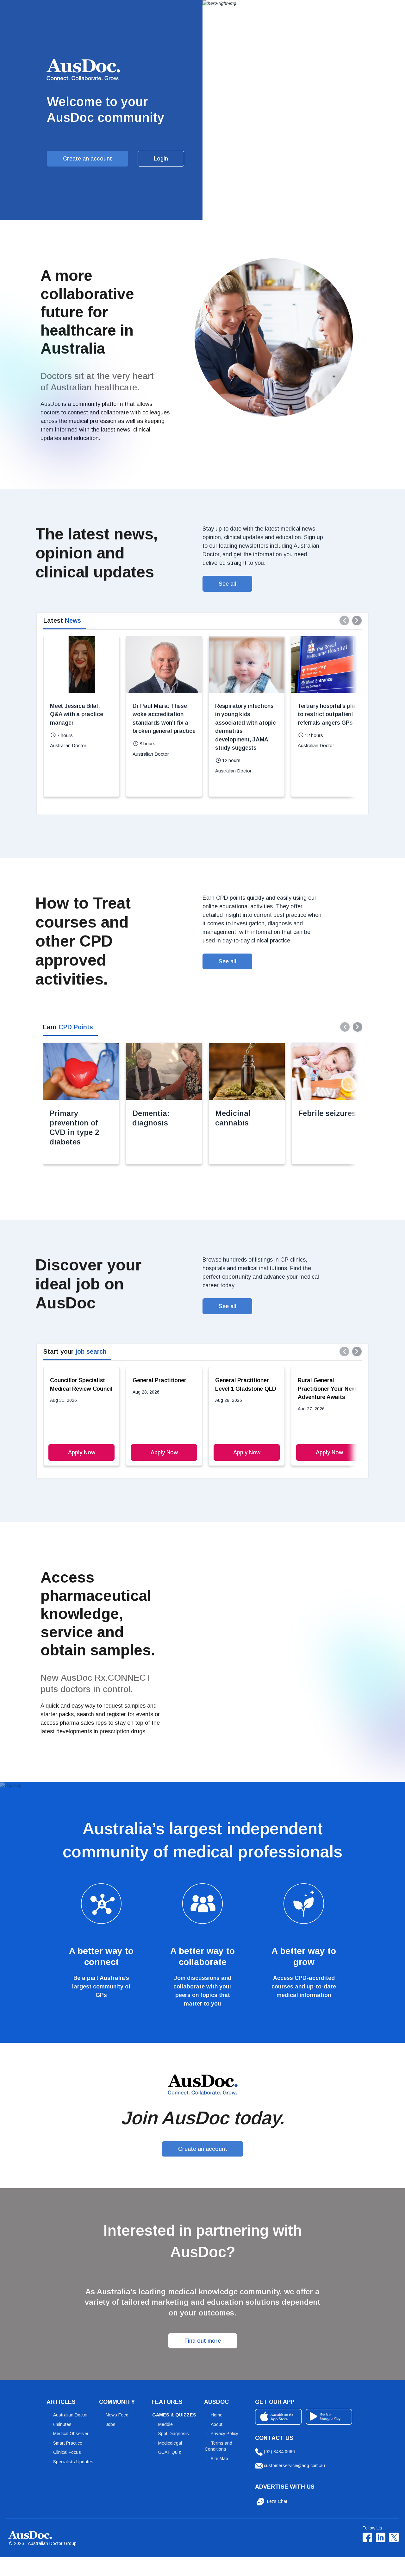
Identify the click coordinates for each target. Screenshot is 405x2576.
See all (227, 584)
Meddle (165, 2424)
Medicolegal (170, 2443)
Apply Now (82, 1452)
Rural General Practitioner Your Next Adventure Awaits (327, 1389)
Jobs (111, 2424)
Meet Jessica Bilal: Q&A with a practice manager (76, 714)
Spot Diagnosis (174, 2434)
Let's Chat (277, 2501)
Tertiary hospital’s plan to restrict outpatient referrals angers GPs (328, 714)
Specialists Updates (73, 2462)
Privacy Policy (224, 2434)
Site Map (219, 2459)
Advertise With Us (285, 2487)
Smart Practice (68, 2443)
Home (217, 2415)
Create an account (87, 159)
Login (161, 159)
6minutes (62, 2424)
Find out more (203, 2341)
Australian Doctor (71, 2415)
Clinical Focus (67, 2452)
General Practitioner (159, 1380)
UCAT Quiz (170, 2452)
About (217, 2424)
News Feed (117, 2415)
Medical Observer (71, 2434)
